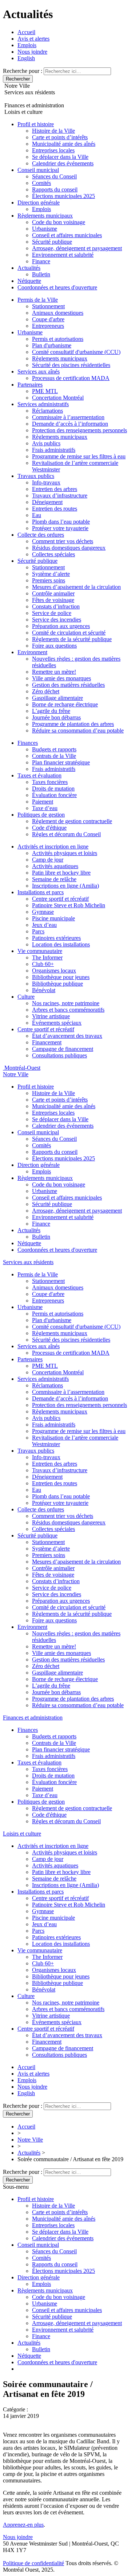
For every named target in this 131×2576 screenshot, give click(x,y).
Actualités (29, 268)
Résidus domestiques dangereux (69, 548)
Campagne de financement (63, 1049)
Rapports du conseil (55, 189)
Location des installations (61, 944)
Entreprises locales (53, 150)
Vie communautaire (40, 951)
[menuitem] (26, 58)
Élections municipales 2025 (63, 196)
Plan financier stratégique (61, 762)
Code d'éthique (49, 828)
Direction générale (39, 203)
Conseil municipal (38, 170)
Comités (41, 183)
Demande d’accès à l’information (70, 424)
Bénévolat (44, 990)
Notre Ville (30, 2140)
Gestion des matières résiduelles (68, 685)
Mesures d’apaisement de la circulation (76, 587)
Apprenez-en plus (23, 2525)
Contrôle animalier (53, 593)
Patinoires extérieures (56, 938)
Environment (32, 652)
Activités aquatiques (55, 866)
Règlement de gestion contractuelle (72, 821)
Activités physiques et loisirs (65, 853)
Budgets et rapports (54, 749)
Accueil (26, 32)
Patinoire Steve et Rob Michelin (69, 905)
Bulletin (41, 274)
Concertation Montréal (58, 398)
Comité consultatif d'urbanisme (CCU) (76, 352)
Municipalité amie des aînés (64, 144)
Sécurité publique (52, 242)
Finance (41, 261)
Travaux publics (36, 476)
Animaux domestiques (58, 313)
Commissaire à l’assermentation (68, 417)
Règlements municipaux (45, 216)
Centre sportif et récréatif (60, 899)
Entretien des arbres (55, 489)
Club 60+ (43, 964)
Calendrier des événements (63, 163)
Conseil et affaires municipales (67, 235)
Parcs (38, 931)
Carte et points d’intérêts (60, 137)
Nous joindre (32, 52)
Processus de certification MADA (71, 378)
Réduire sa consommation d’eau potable (78, 730)
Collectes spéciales (53, 554)
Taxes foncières (50, 782)
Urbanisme (45, 229)
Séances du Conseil (54, 176)
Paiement (43, 802)
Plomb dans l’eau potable (61, 522)
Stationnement (48, 306)
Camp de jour (48, 860)
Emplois (27, 45)
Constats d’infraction (56, 606)
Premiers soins (49, 580)
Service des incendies (57, 620)
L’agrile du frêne (51, 711)
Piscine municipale (53, 918)
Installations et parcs (41, 892)
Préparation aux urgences (61, 626)
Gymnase (43, 912)
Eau (37, 515)
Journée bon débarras (56, 717)
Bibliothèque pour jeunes (61, 977)
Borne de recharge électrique (65, 704)
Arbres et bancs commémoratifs (68, 1010)
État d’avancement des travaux (67, 1036)
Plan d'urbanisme (52, 345)
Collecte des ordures (41, 535)
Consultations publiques (59, 1055)
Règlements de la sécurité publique (72, 639)
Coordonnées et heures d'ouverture (57, 287)
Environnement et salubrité (63, 255)
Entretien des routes (55, 509)
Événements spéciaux (57, 1023)
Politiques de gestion (41, 815)
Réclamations (47, 411)
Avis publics (46, 443)
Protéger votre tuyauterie (60, 528)
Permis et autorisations (58, 339)
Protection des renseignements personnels (80, 430)
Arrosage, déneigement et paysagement (77, 248)
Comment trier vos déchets (63, 541)
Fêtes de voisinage (53, 600)
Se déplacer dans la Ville (60, 157)
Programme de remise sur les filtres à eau (79, 456)
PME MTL (45, 391)
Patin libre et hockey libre (61, 873)
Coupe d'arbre (48, 319)
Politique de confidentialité (33, 2563)
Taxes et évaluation (39, 775)
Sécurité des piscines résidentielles (71, 365)
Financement (47, 1042)
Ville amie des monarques (61, 678)
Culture (26, 997)
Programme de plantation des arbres (73, 724)
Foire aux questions (54, 646)
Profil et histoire (36, 124)
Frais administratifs (54, 450)
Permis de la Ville (38, 300)
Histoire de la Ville (53, 131)
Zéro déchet (46, 691)
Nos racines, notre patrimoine (66, 1003)
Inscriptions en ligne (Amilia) (65, 886)
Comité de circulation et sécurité (69, 633)
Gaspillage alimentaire (57, 698)
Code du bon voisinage (59, 222)
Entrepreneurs (48, 326)
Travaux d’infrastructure (60, 496)
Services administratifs (43, 404)
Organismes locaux (54, 971)
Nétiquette (29, 281)
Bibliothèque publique (57, 984)
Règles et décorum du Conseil (66, 834)
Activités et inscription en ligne (53, 847)
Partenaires (30, 385)
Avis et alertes (33, 39)
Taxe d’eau (45, 808)
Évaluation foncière (54, 795)
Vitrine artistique (51, 1016)
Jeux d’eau (44, 925)
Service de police (52, 613)
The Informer (47, 957)
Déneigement (47, 502)
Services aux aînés (39, 371)
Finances (28, 743)
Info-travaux (46, 482)
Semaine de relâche (54, 879)
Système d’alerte (51, 574)
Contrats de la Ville (54, 756)
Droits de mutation (53, 789)
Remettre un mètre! (54, 672)
